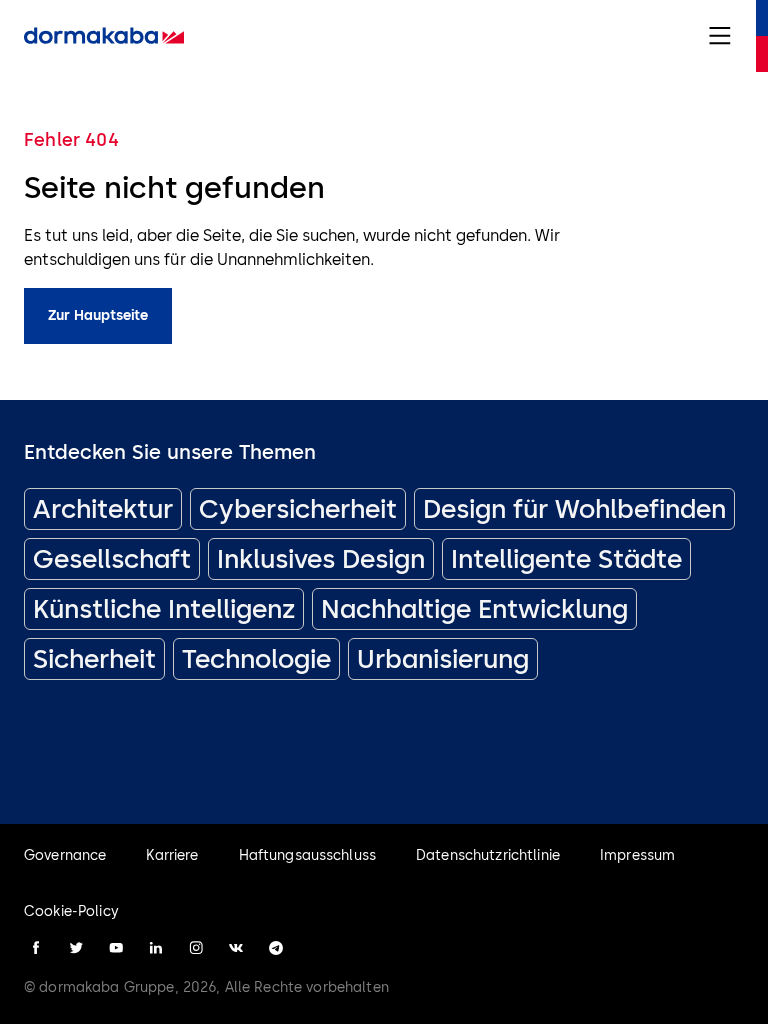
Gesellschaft (112, 559)
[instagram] (196, 948)
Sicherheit (94, 659)
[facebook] (36, 948)
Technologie (256, 659)
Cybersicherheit (298, 509)
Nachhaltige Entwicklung (474, 609)
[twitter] (76, 948)
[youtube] (116, 948)
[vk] (236, 948)
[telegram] (276, 948)
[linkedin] (156, 948)
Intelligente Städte (566, 559)
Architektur (103, 509)
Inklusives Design (321, 559)
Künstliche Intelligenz (164, 609)
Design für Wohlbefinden (574, 509)
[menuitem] (104, 36)
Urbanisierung (443, 659)
